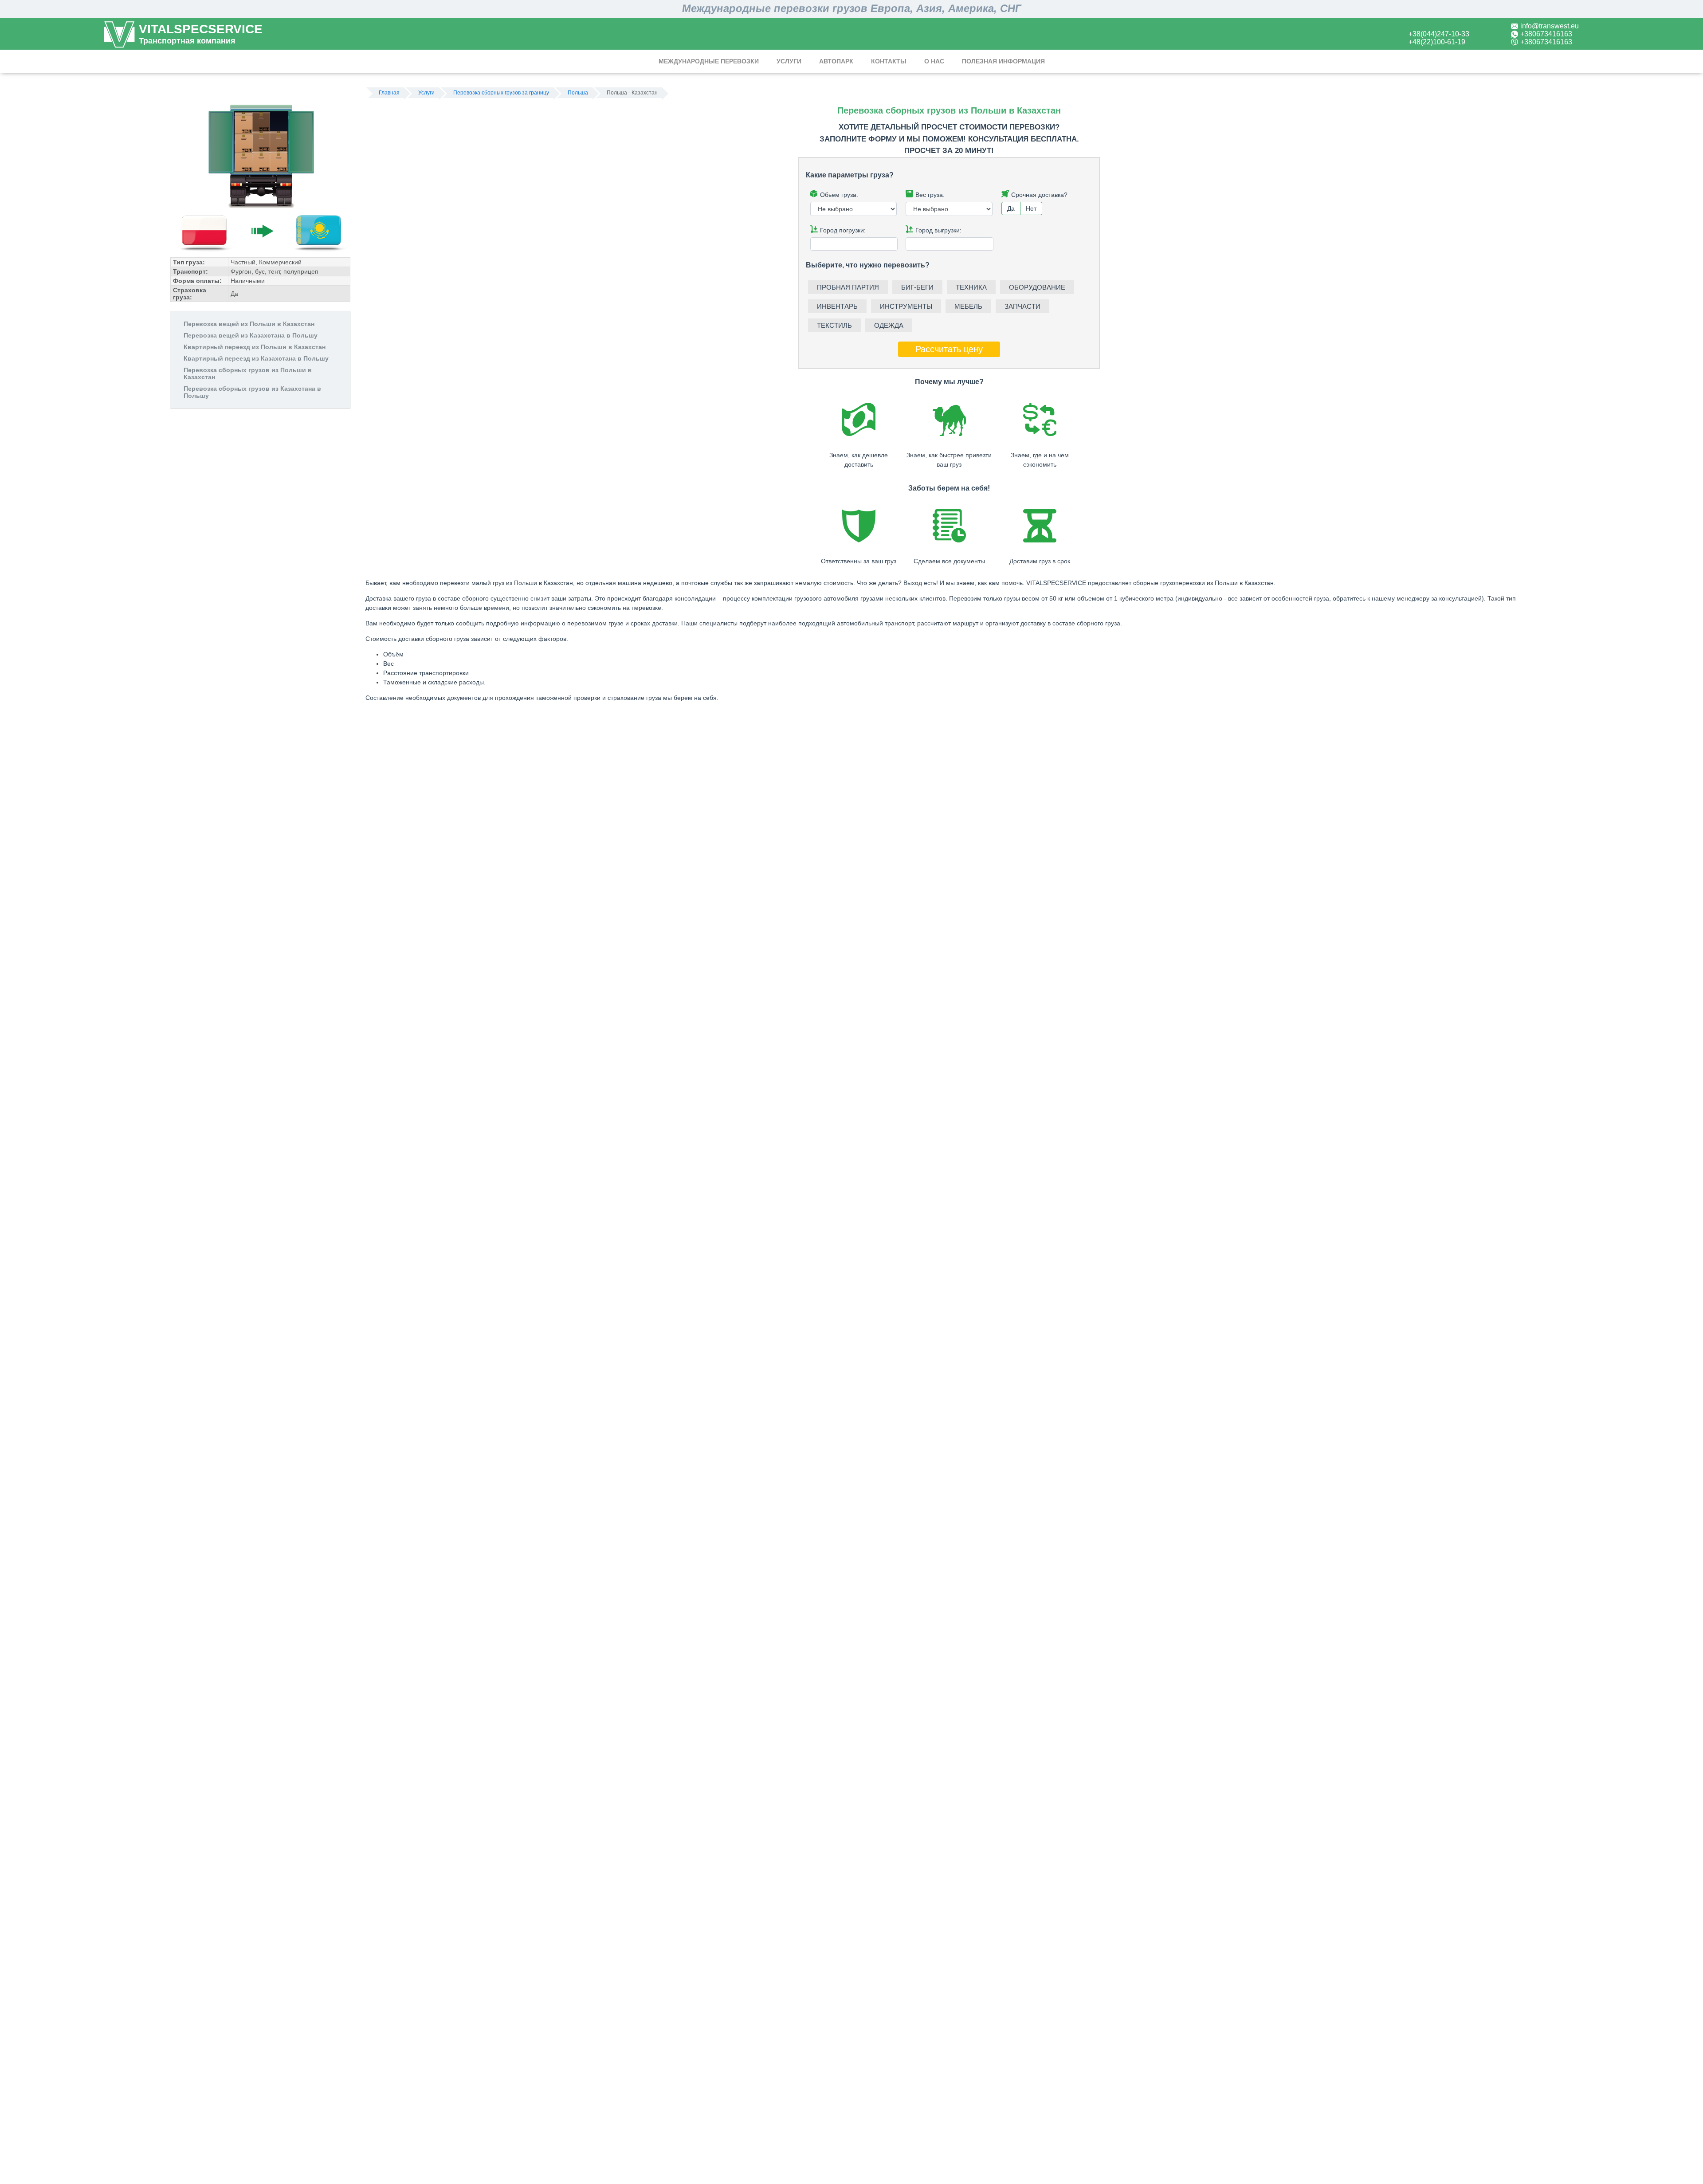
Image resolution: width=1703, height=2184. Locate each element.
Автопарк (836, 61)
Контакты (889, 61)
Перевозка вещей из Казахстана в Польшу (251, 335)
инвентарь (837, 306)
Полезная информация (1003, 61)
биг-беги (917, 287)
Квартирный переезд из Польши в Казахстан (255, 347)
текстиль (834, 325)
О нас (934, 61)
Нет (1031, 208)
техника (971, 287)
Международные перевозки (709, 61)
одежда (889, 325)
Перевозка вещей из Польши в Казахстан (249, 324)
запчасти (1022, 306)
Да (1011, 208)
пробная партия (848, 287)
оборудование (1037, 287)
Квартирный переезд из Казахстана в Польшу (256, 358)
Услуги (789, 61)
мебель (968, 306)
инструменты (906, 306)
